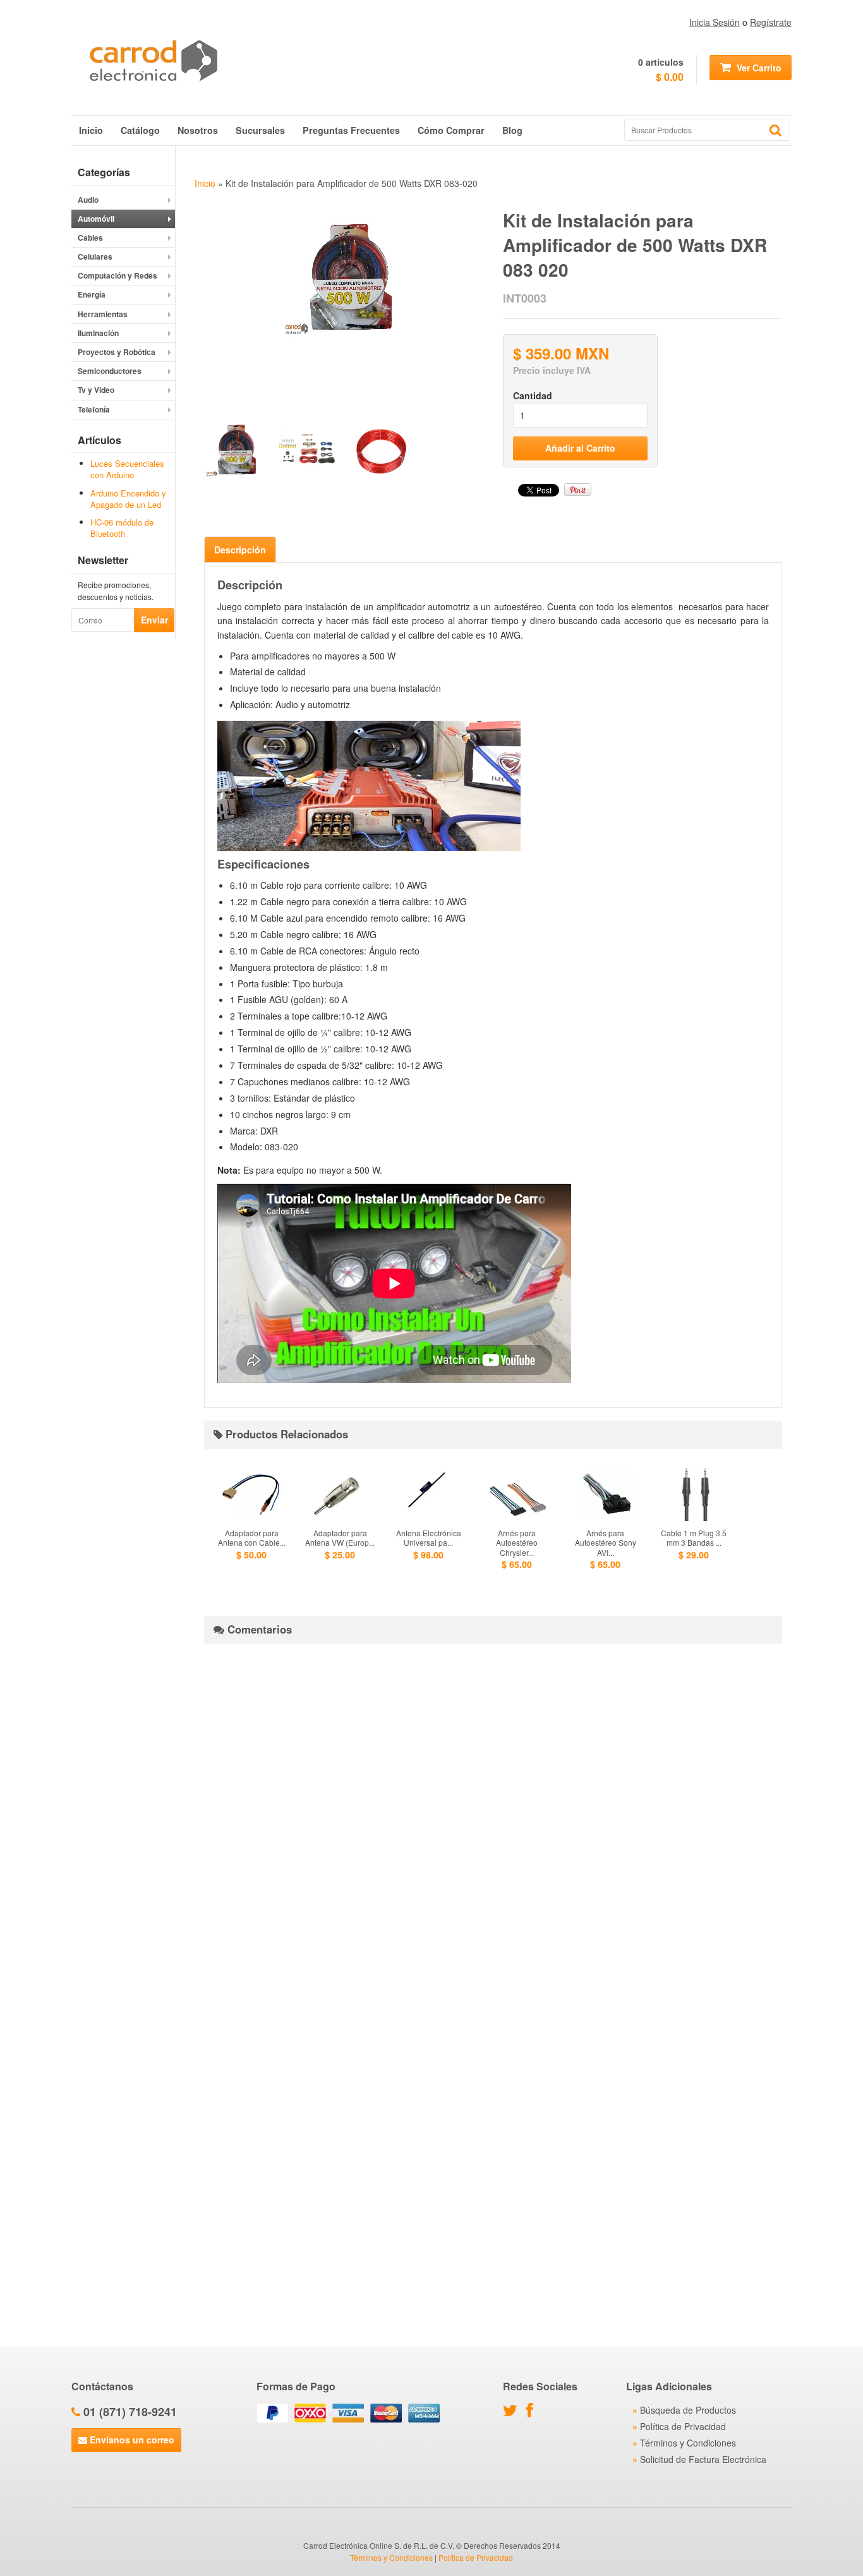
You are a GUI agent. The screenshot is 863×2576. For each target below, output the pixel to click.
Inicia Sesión (715, 22)
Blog (512, 130)
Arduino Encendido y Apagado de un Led (128, 499)
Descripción (240, 550)
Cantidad (533, 395)
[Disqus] (493, 1811)
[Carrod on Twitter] (513, 2412)
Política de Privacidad (683, 2426)
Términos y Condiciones (688, 2443)
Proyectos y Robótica (117, 352)
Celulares (95, 256)
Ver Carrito (758, 68)
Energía (92, 294)
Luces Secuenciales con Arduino (127, 469)
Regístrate (771, 22)
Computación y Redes (118, 275)
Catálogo (140, 130)
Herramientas (103, 314)
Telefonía (94, 409)
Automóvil (96, 219)
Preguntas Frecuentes (351, 130)
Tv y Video (96, 390)
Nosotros (198, 130)
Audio (88, 200)
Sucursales (260, 130)
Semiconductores (110, 371)
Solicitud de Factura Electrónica (703, 2459)
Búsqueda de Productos (688, 2410)
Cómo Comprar (451, 130)
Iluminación (98, 333)
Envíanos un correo (131, 2440)
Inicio (91, 130)
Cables (90, 238)
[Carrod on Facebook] (533, 2412)
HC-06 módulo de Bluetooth (122, 528)
